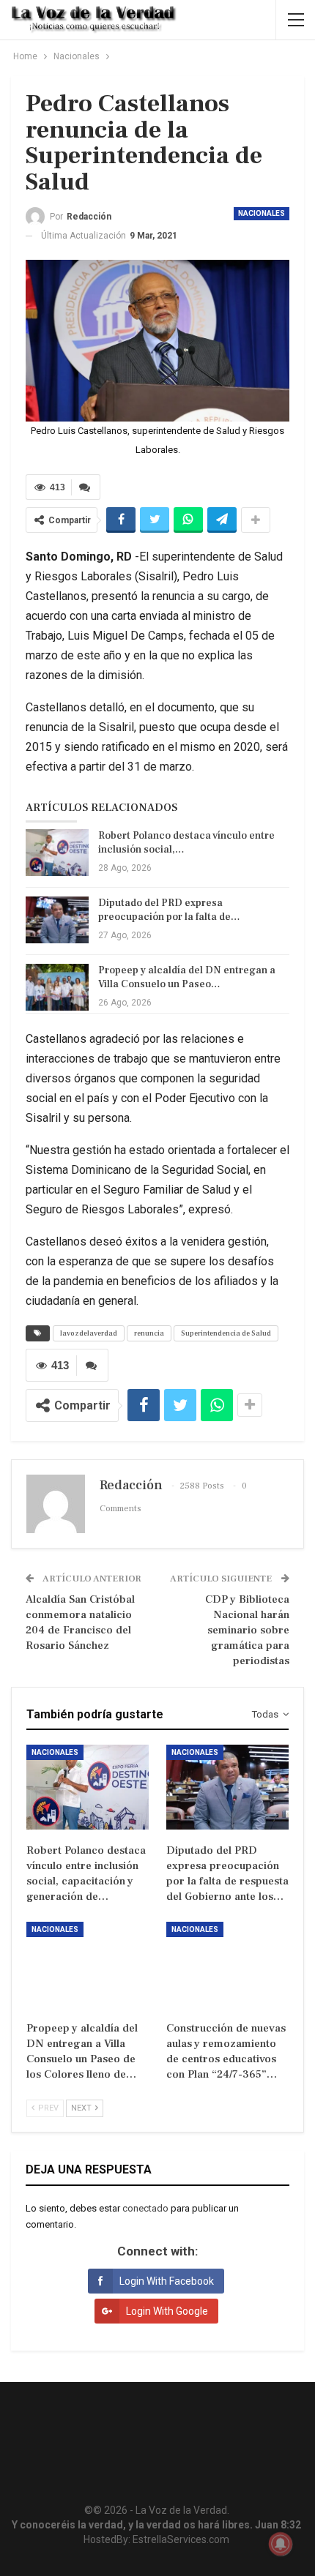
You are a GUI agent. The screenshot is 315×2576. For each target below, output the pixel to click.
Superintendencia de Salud (226, 1333)
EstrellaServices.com (181, 2539)
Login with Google (167, 2311)
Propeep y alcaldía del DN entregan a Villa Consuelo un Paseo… (187, 977)
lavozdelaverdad (89, 1333)
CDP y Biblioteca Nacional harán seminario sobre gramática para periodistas (247, 1630)
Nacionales (262, 213)
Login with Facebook (167, 2281)
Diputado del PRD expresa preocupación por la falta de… (169, 910)
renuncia (149, 1333)
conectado (145, 2208)
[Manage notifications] (281, 2544)
